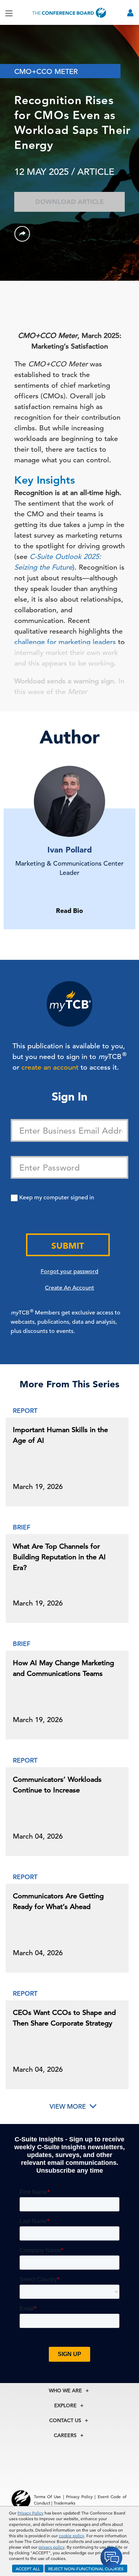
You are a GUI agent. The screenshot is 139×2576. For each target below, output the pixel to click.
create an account (50, 1067)
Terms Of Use (47, 2496)
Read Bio (69, 911)
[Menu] (9, 13)
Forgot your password (69, 1271)
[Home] (69, 13)
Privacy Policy (30, 2513)
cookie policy (71, 2535)
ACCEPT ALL (28, 2569)
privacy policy (52, 2547)
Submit (68, 1246)
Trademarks (64, 2503)
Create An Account (69, 1288)
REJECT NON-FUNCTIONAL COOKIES (86, 2569)
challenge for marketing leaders (65, 642)
